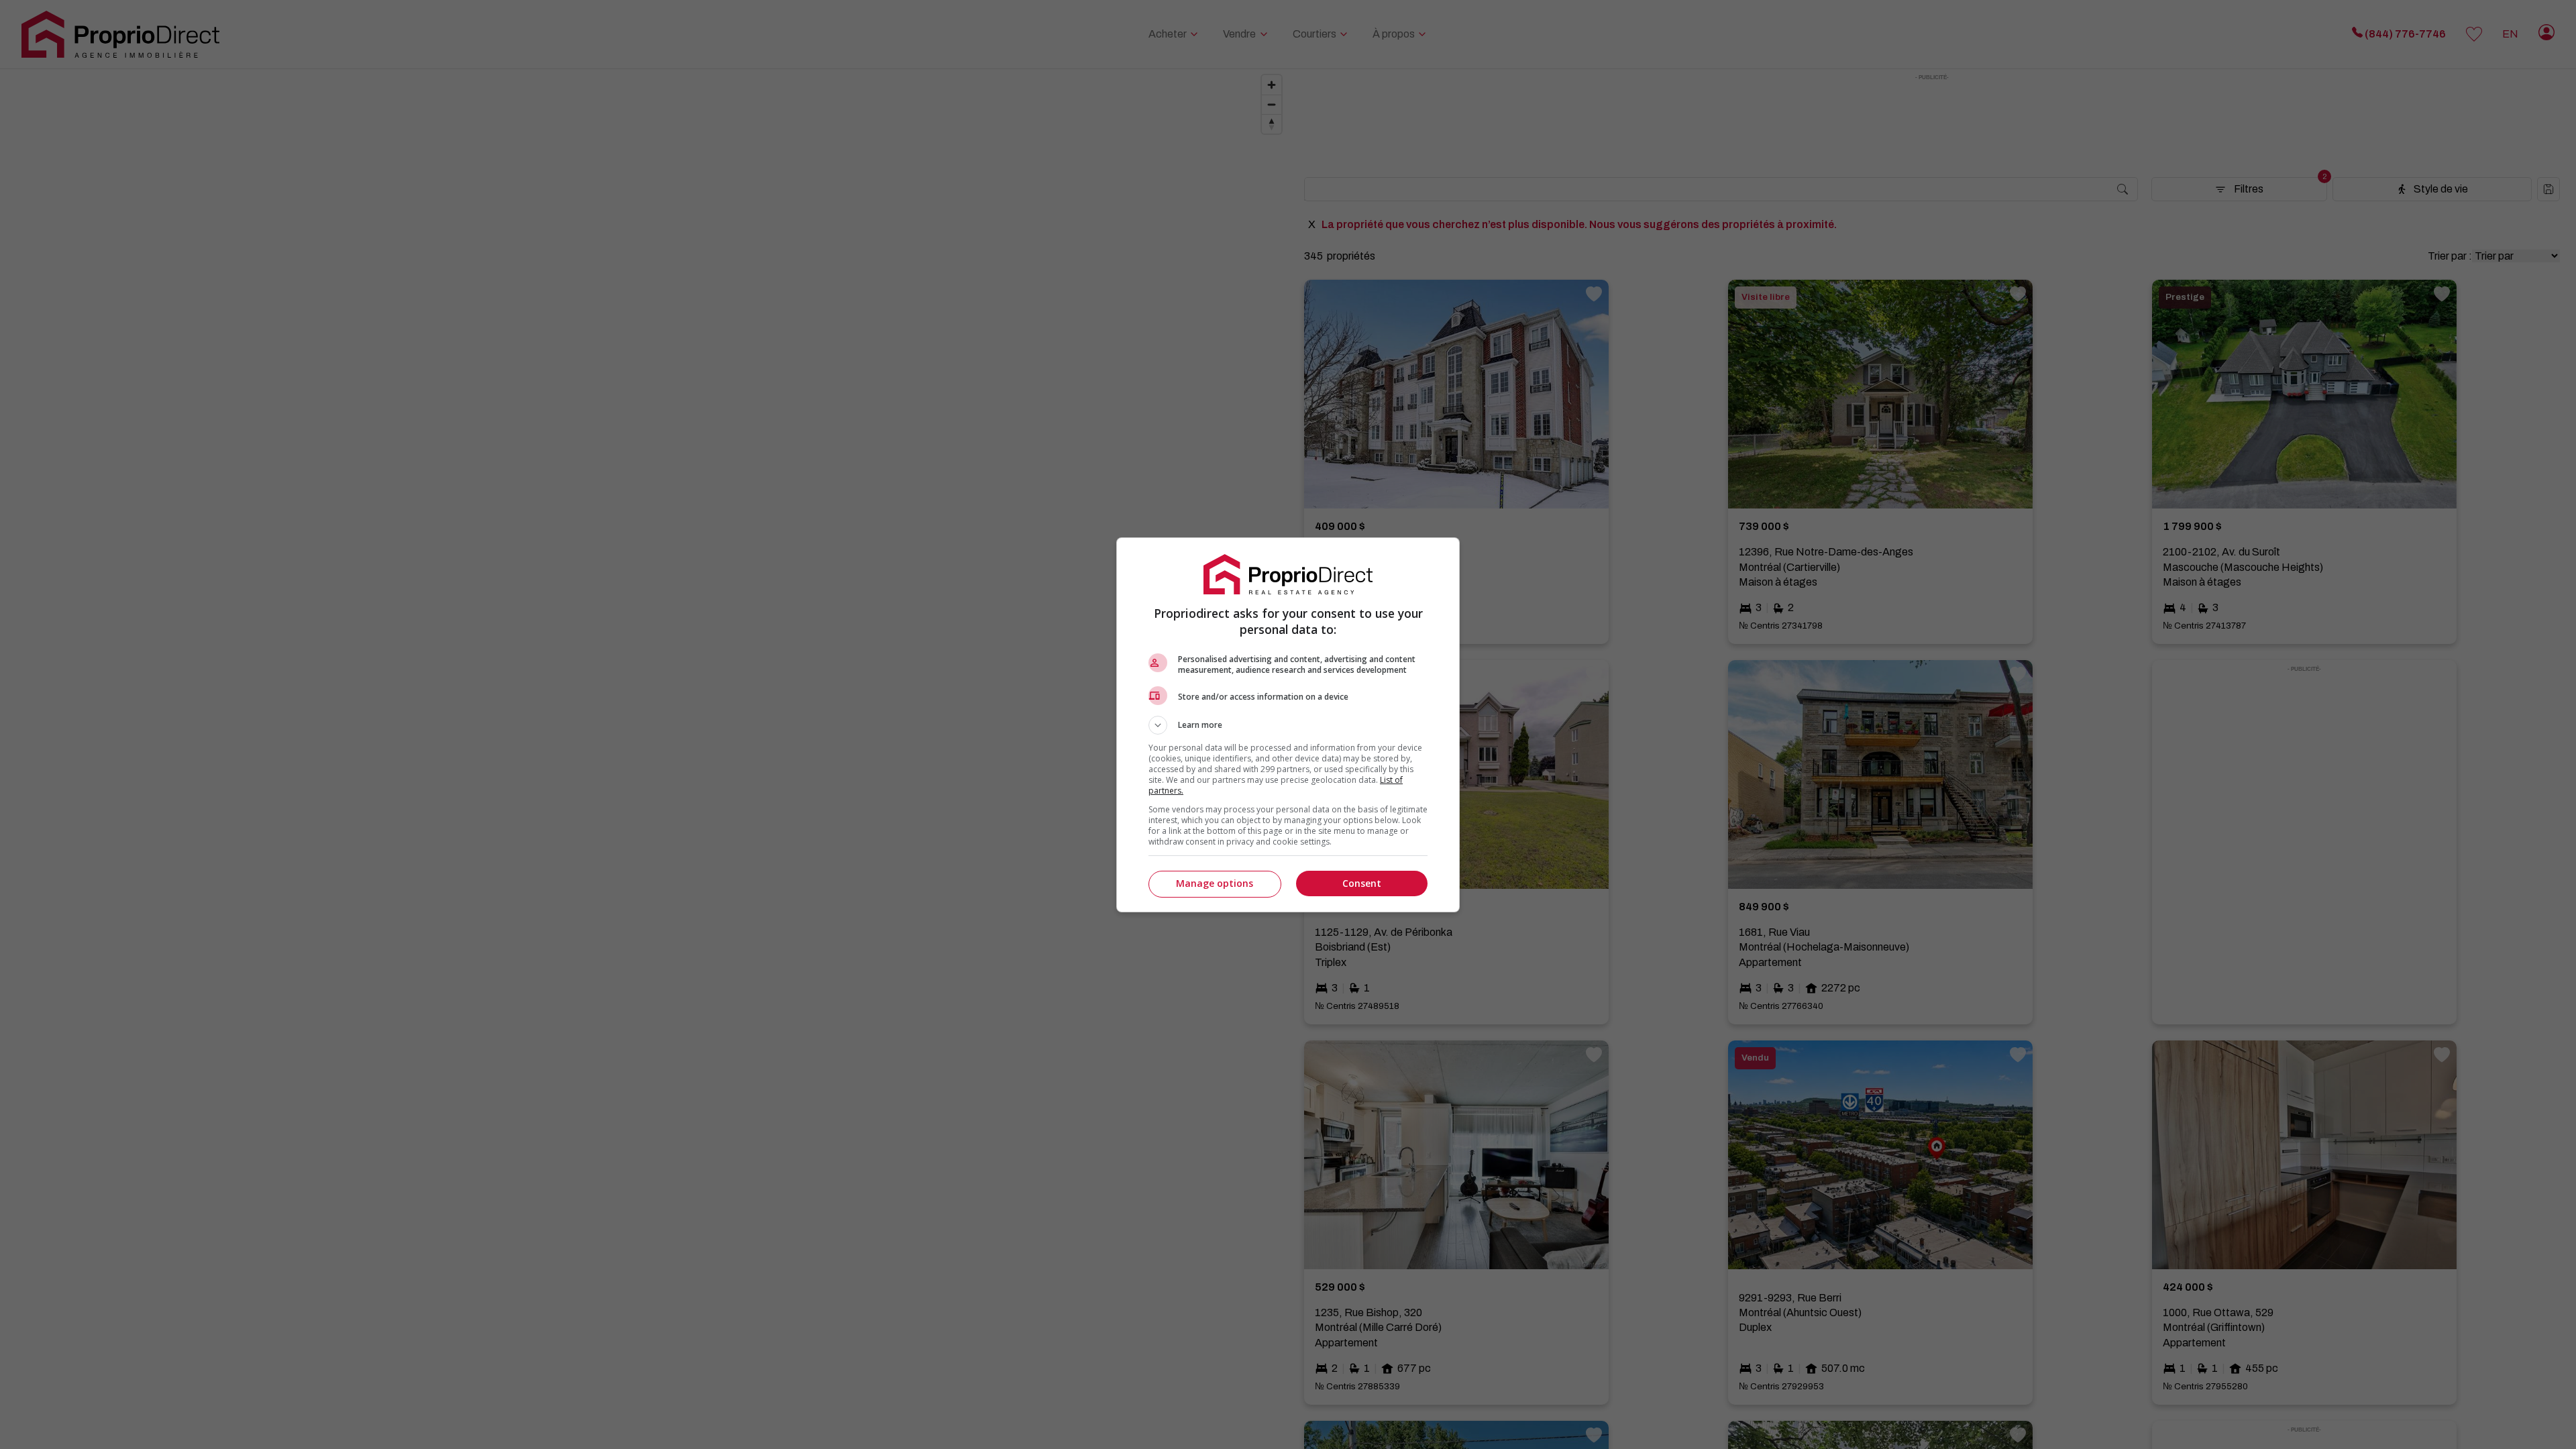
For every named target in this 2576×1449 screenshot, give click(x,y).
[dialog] (1288, 725)
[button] (1288, 725)
